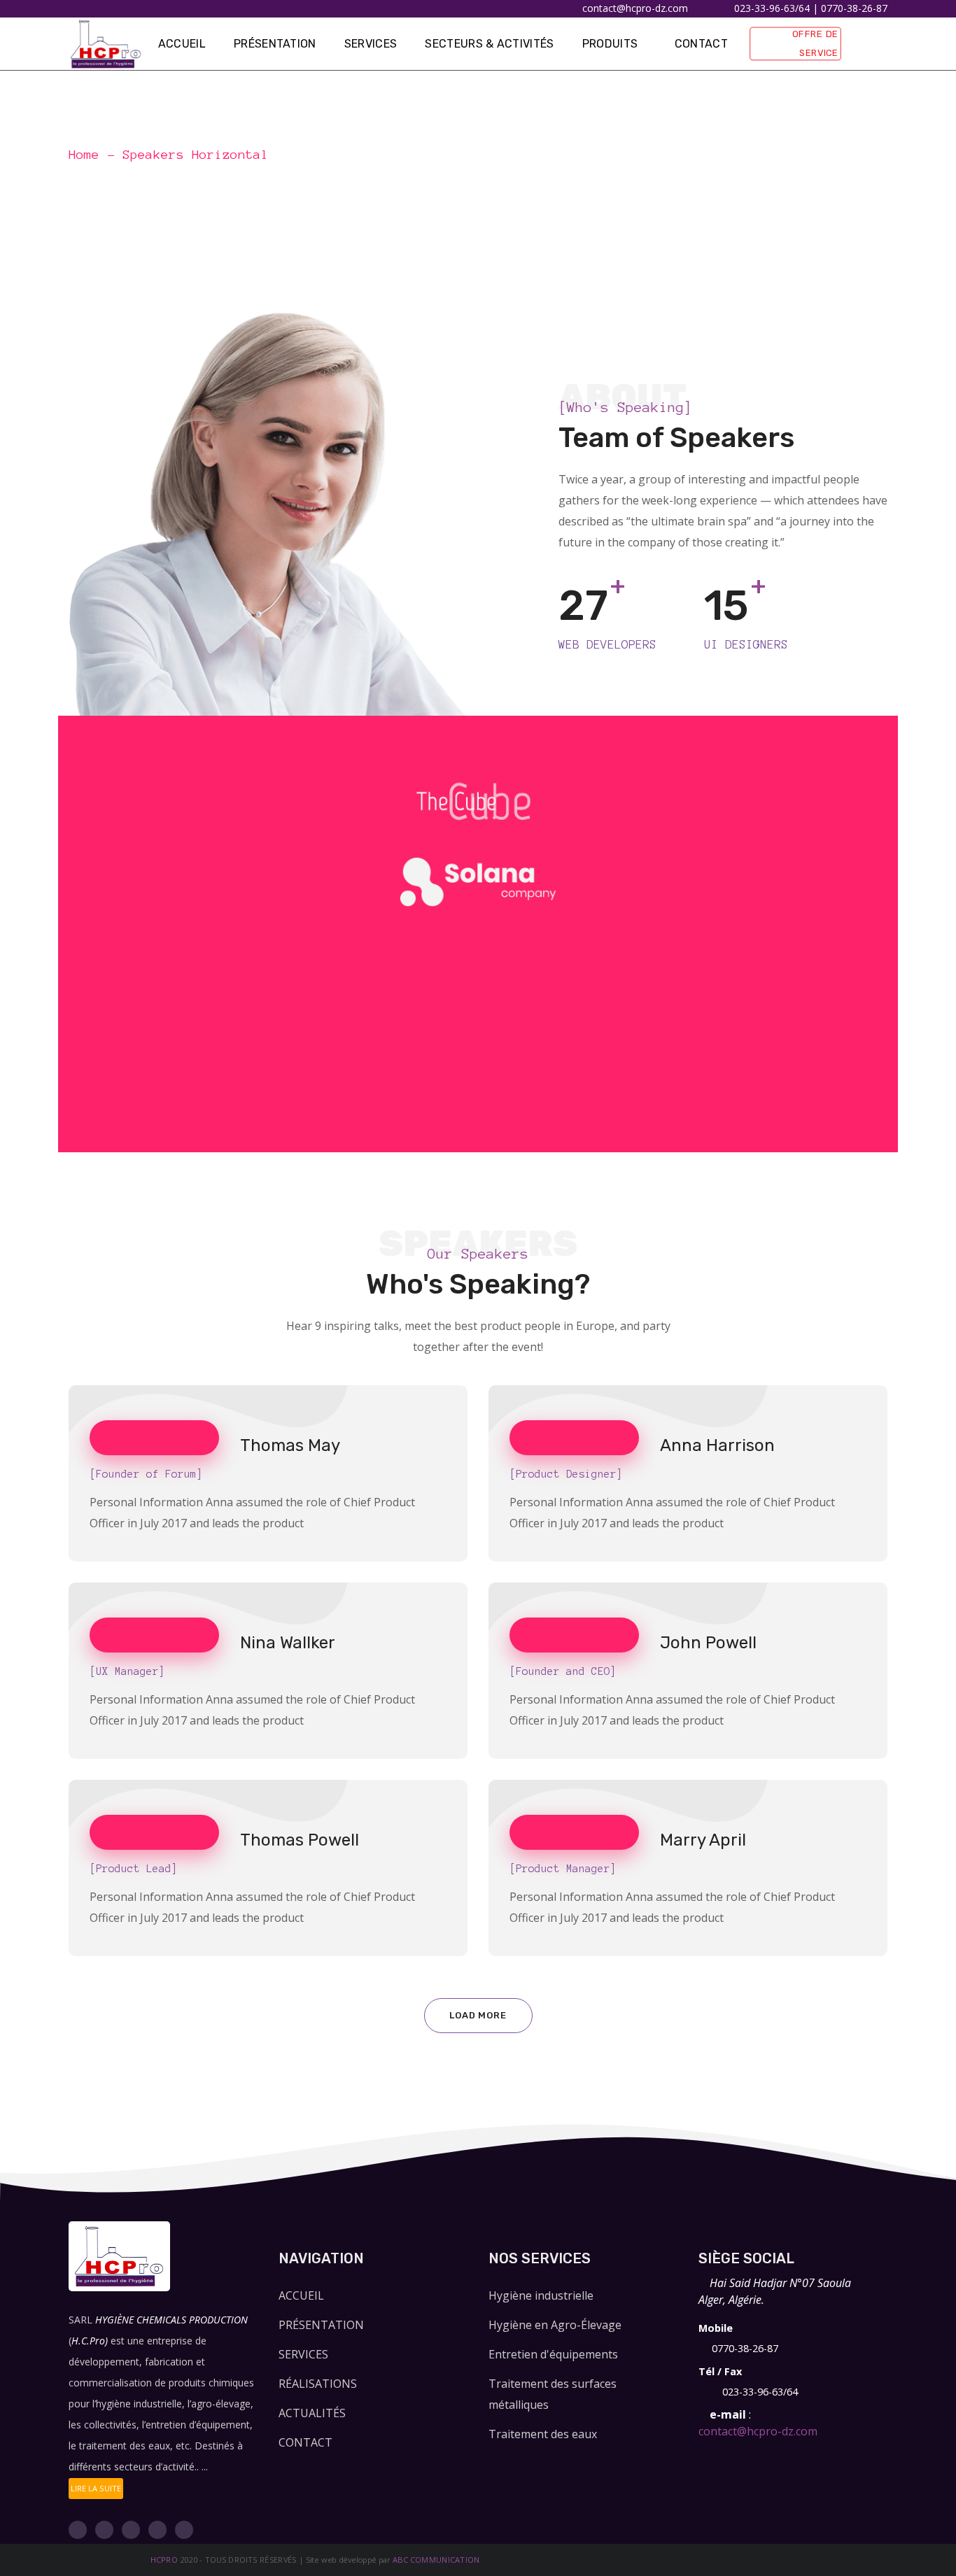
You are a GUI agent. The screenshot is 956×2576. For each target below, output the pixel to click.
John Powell (708, 1643)
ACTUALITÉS (312, 2413)
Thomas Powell (300, 1840)
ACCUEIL (301, 2295)
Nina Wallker (288, 1643)
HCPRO (164, 2560)
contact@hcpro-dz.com (758, 2431)
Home (84, 155)
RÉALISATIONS (318, 2384)
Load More (478, 2015)
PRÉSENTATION (321, 2325)
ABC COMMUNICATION (436, 2560)
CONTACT (305, 2442)
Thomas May (290, 1445)
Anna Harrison (717, 1445)
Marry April (703, 1840)
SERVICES (303, 2354)
